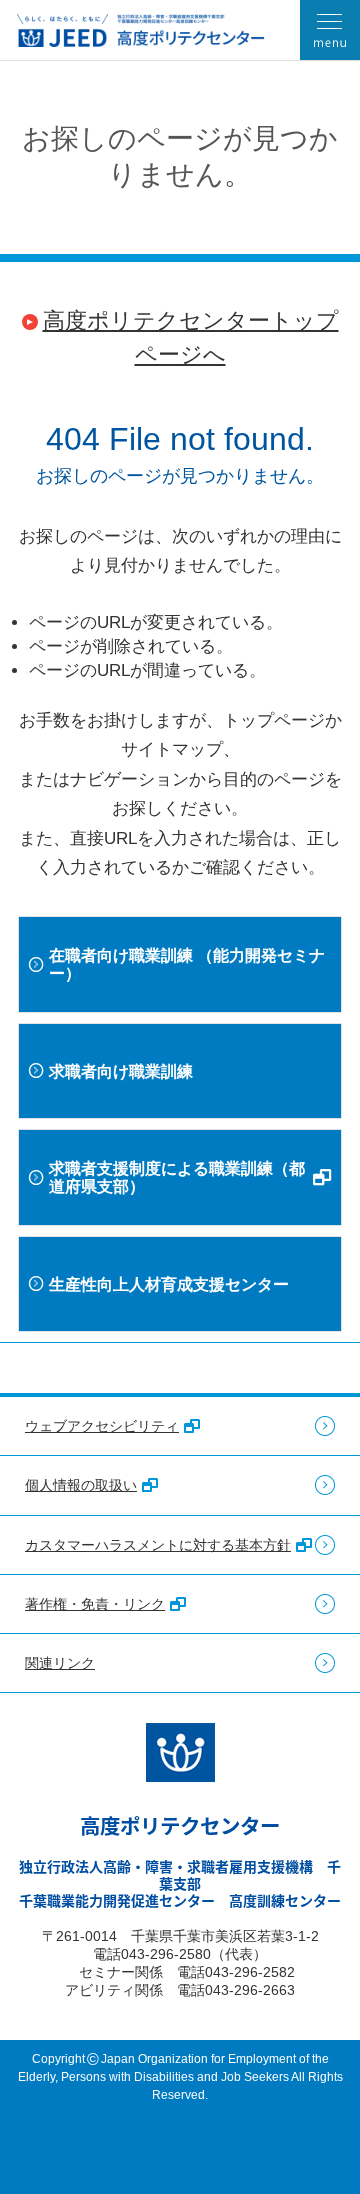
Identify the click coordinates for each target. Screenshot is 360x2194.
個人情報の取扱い (81, 1485)
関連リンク (60, 1663)
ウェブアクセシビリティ (102, 1426)
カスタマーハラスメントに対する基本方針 (158, 1545)
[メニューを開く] (330, 30)
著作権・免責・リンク (95, 1604)
